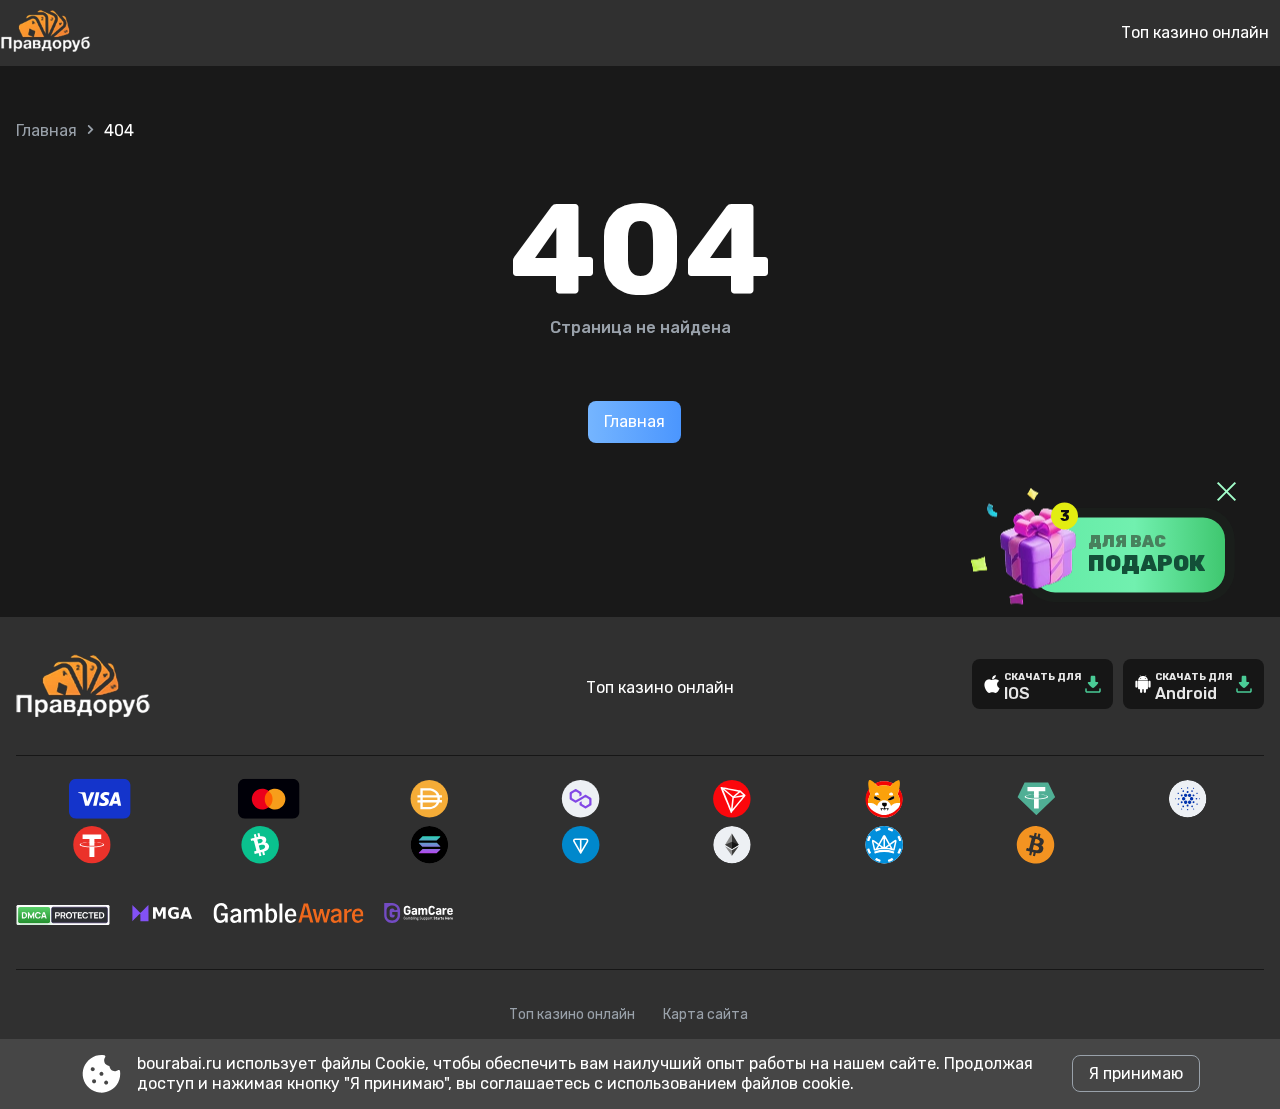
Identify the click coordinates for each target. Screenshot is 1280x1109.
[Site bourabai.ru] (111, 33)
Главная (46, 130)
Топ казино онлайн (1195, 32)
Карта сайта (705, 1014)
